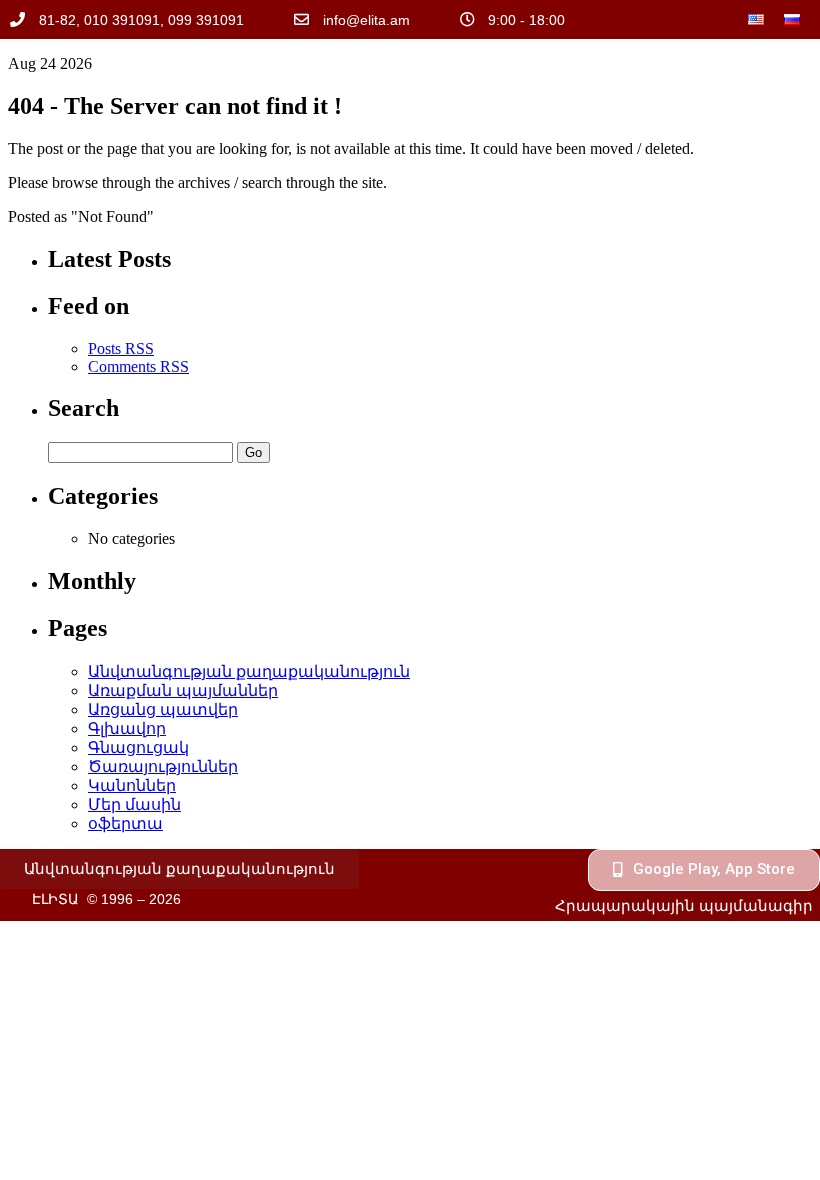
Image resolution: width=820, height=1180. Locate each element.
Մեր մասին (134, 804)
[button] (179, 869)
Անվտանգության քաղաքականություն (249, 671)
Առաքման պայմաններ (183, 690)
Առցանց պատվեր (163, 709)
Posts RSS (121, 348)
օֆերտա (125, 823)
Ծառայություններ (163, 766)
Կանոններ (132, 785)
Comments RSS (138, 366)
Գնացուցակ (138, 747)
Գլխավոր (127, 728)
